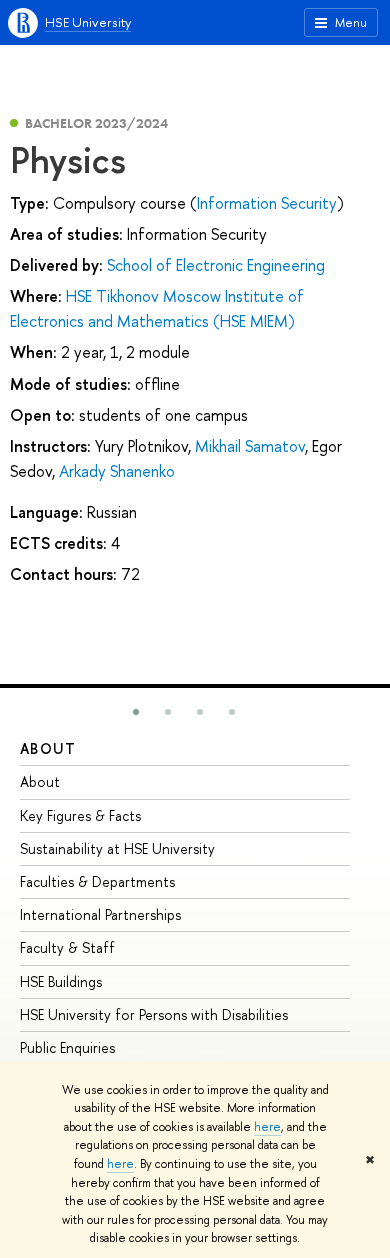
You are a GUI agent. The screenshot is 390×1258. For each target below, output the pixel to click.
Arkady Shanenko (117, 471)
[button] (136, 712)
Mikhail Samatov (250, 446)
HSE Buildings (61, 981)
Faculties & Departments (97, 881)
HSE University (88, 22)
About (48, 748)
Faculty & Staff (67, 947)
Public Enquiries (67, 1047)
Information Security (267, 203)
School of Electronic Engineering (216, 265)
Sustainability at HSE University (117, 848)
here (267, 1127)
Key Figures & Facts (80, 815)
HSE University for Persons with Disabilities (154, 1014)
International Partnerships (100, 914)
